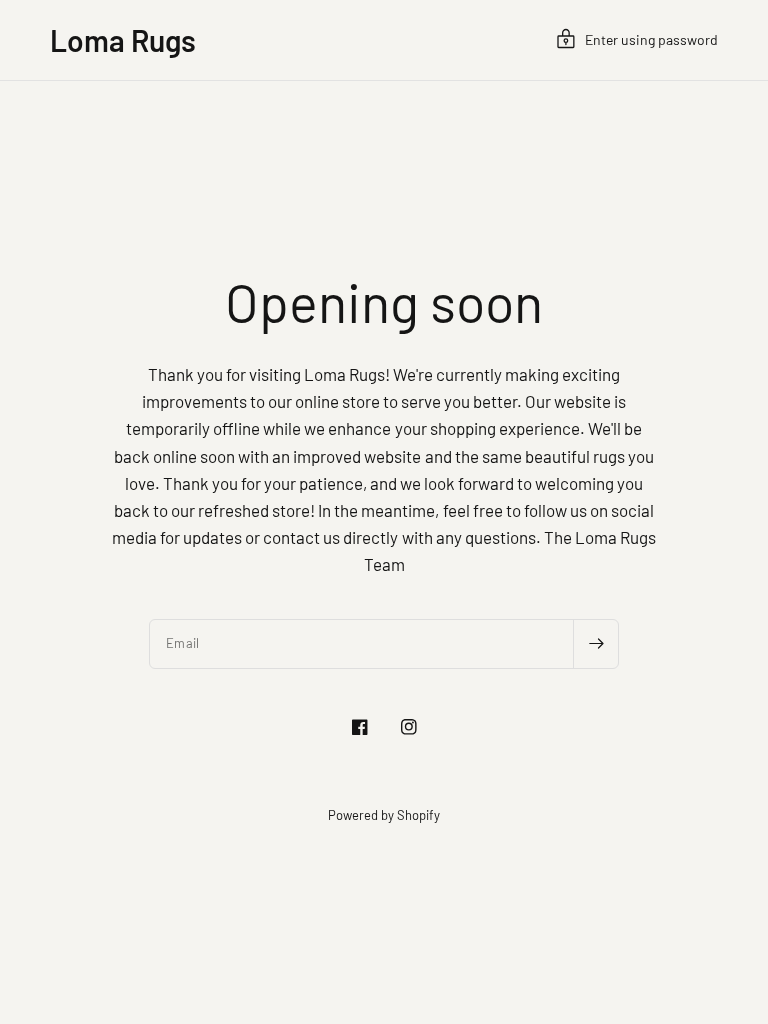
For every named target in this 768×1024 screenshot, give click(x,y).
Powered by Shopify (384, 815)
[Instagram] (409, 727)
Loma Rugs (123, 40)
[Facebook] (360, 727)
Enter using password (651, 39)
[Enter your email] (596, 644)
